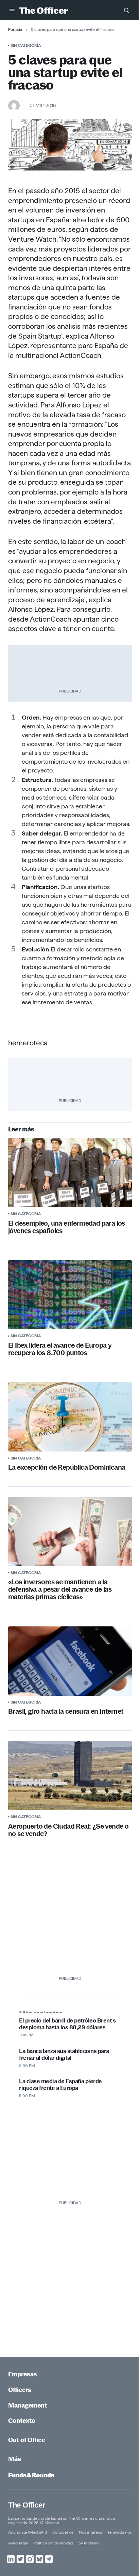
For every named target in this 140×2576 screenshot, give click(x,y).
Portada (15, 29)
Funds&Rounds (31, 2475)
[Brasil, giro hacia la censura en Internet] (70, 1661)
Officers (20, 2390)
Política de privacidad (53, 2543)
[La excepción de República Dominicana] (70, 1417)
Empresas (23, 2374)
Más (15, 2459)
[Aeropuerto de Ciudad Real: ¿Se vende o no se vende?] (70, 1776)
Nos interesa (90, 2532)
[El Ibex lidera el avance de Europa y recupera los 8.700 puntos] (70, 1295)
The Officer (27, 2505)
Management (28, 2405)
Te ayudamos (119, 2532)
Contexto (22, 2421)
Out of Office (27, 2440)
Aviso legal (18, 2543)
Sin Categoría (26, 45)
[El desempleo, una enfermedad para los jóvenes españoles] (70, 1173)
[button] (12, 10)
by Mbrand (89, 2543)
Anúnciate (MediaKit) (28, 2532)
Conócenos (63, 2532)
